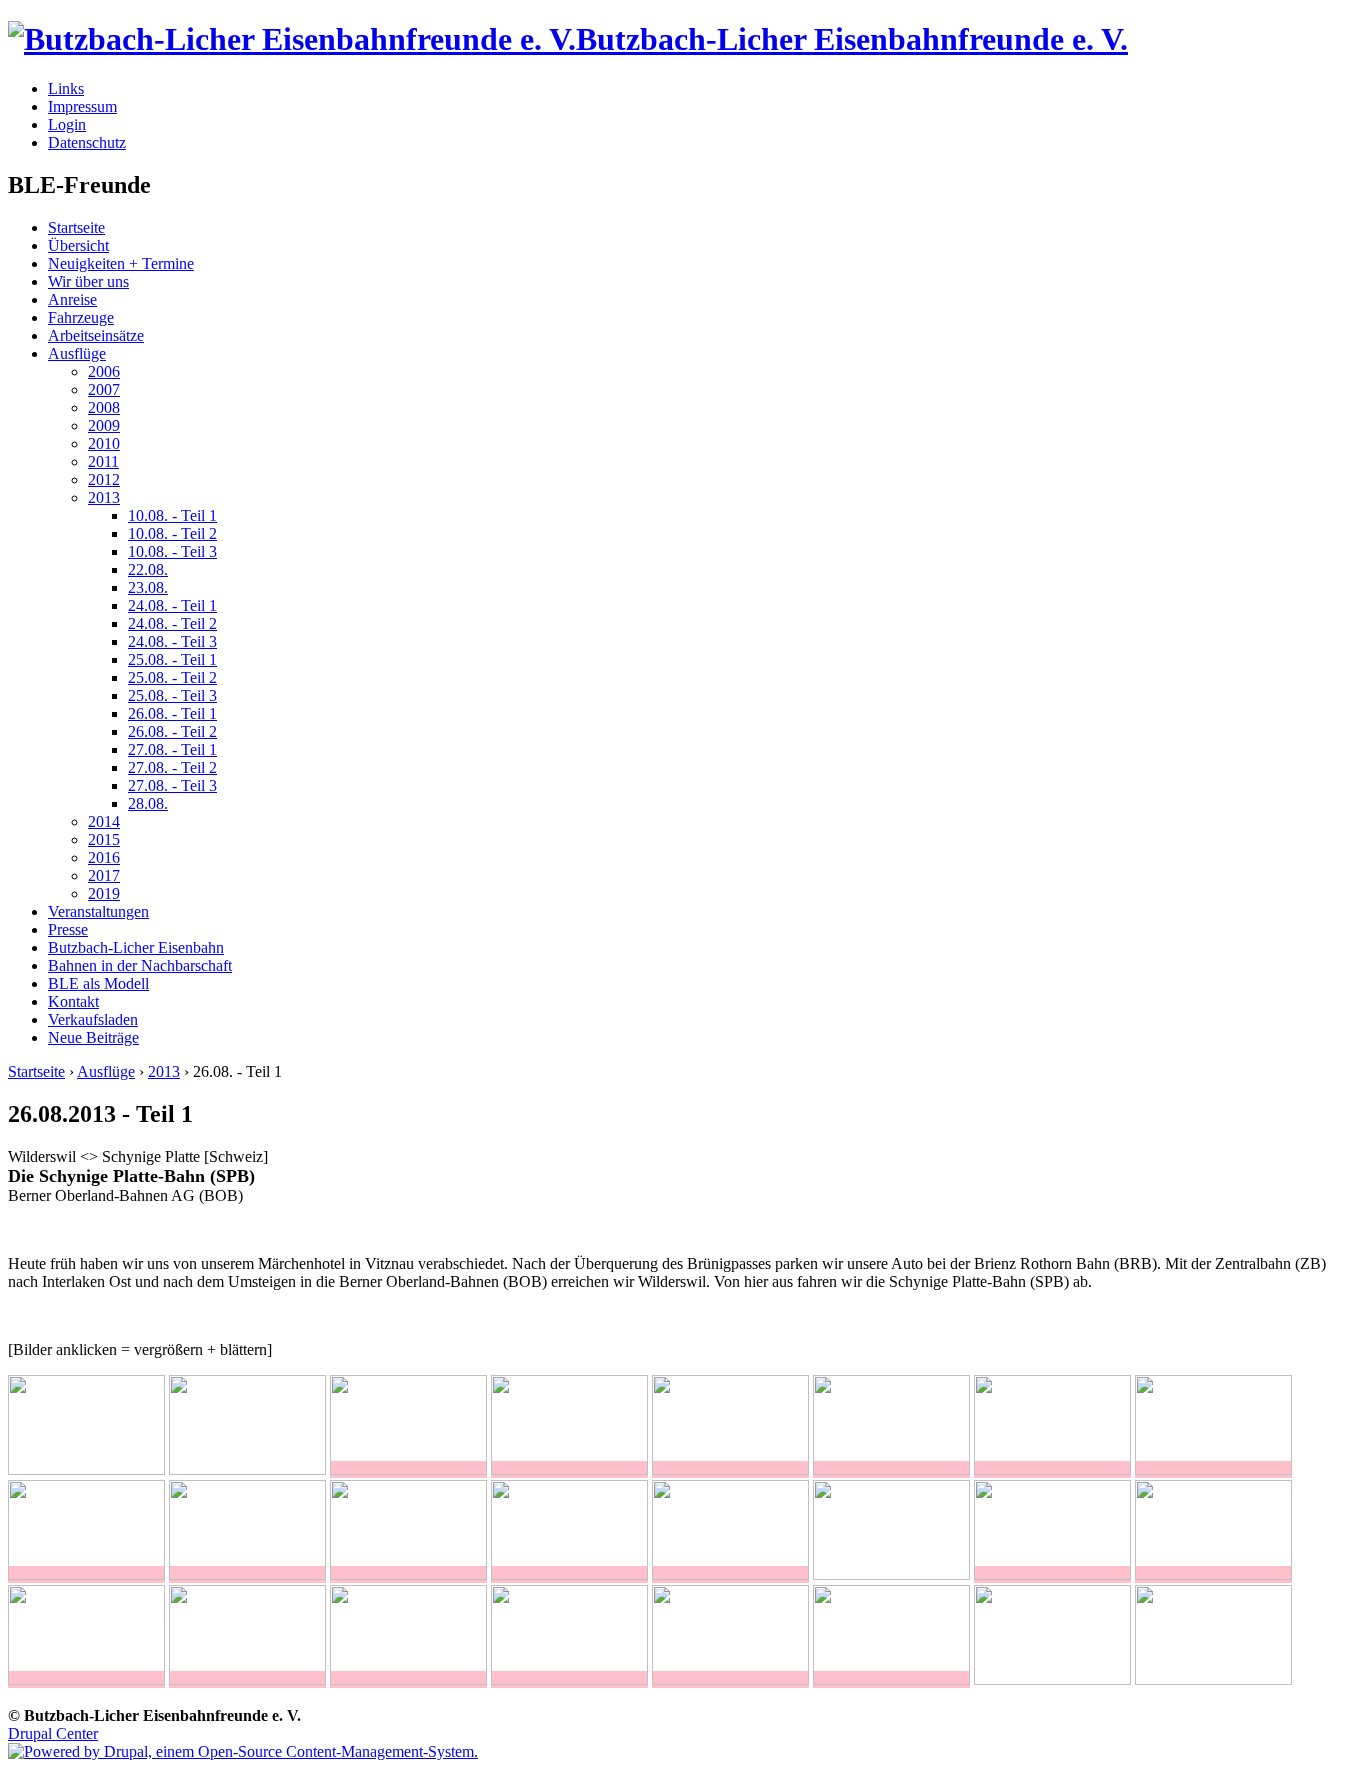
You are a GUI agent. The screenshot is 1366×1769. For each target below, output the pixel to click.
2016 (104, 857)
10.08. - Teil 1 (172, 515)
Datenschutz (87, 142)
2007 (104, 389)
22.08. (148, 569)
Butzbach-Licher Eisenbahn (136, 947)
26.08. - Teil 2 (172, 731)
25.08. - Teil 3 (172, 695)
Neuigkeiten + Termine (121, 263)
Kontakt (73, 1001)
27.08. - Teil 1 (172, 749)
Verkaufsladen (93, 1019)
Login (67, 124)
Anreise (72, 299)
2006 (104, 371)
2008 (104, 407)
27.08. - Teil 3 (172, 785)
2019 (104, 893)
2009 (104, 425)
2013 (104, 497)
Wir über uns (88, 281)
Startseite (76, 227)
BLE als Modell (98, 983)
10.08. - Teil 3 (172, 551)
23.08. (148, 587)
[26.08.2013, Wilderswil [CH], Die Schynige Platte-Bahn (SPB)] (408, 1469)
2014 (104, 821)
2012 (104, 479)
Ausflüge (77, 353)
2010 (104, 443)
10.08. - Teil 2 (172, 533)
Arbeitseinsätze (96, 335)
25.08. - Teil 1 (172, 659)
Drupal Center (53, 1733)
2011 (103, 461)
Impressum (82, 106)
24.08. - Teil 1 (172, 605)
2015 (104, 839)
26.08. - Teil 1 (172, 713)
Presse (68, 929)
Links (66, 88)
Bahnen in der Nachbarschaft (140, 965)
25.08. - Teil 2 (172, 677)
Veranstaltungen (98, 911)
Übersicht (78, 245)
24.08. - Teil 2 (172, 623)
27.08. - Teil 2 (172, 767)
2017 (104, 875)
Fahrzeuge (81, 317)
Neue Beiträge (93, 1037)
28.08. (148, 803)
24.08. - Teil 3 (172, 641)
